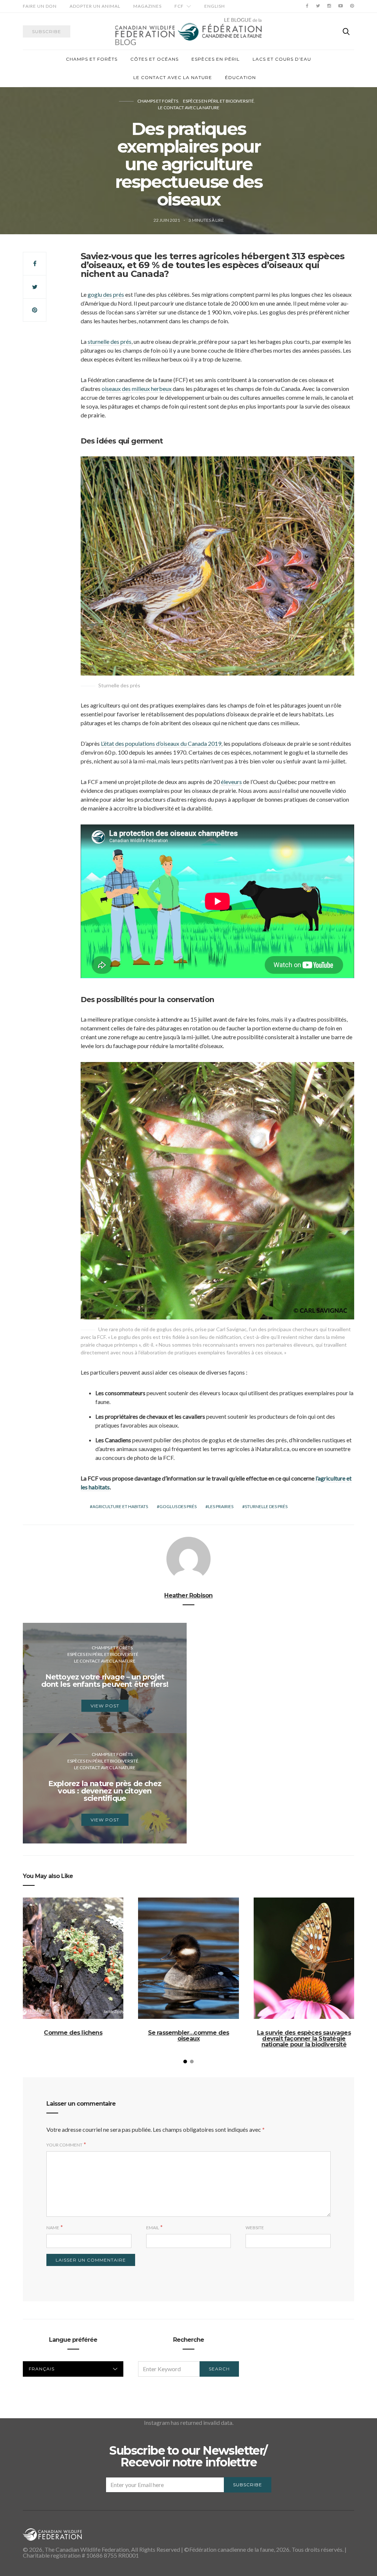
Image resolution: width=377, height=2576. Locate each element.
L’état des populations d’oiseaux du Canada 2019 (161, 743)
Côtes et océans (154, 59)
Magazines (147, 6)
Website (255, 2228)
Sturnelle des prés (266, 1506)
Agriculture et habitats (120, 1506)
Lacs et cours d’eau (282, 59)
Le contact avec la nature (173, 77)
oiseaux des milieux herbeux (137, 389)
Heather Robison (188, 1595)
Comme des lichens (73, 2033)
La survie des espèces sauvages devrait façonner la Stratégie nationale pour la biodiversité (304, 2039)
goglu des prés (106, 294)
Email (153, 2228)
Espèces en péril (216, 59)
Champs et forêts (92, 59)
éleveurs (231, 782)
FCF (179, 6)
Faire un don (40, 6)
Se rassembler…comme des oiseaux (189, 2036)
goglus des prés (178, 1506)
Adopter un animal (95, 6)
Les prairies (221, 1506)
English (215, 6)
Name (53, 2228)
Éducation (240, 77)
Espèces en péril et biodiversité (219, 101)
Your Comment (64, 2145)
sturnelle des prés (110, 341)
